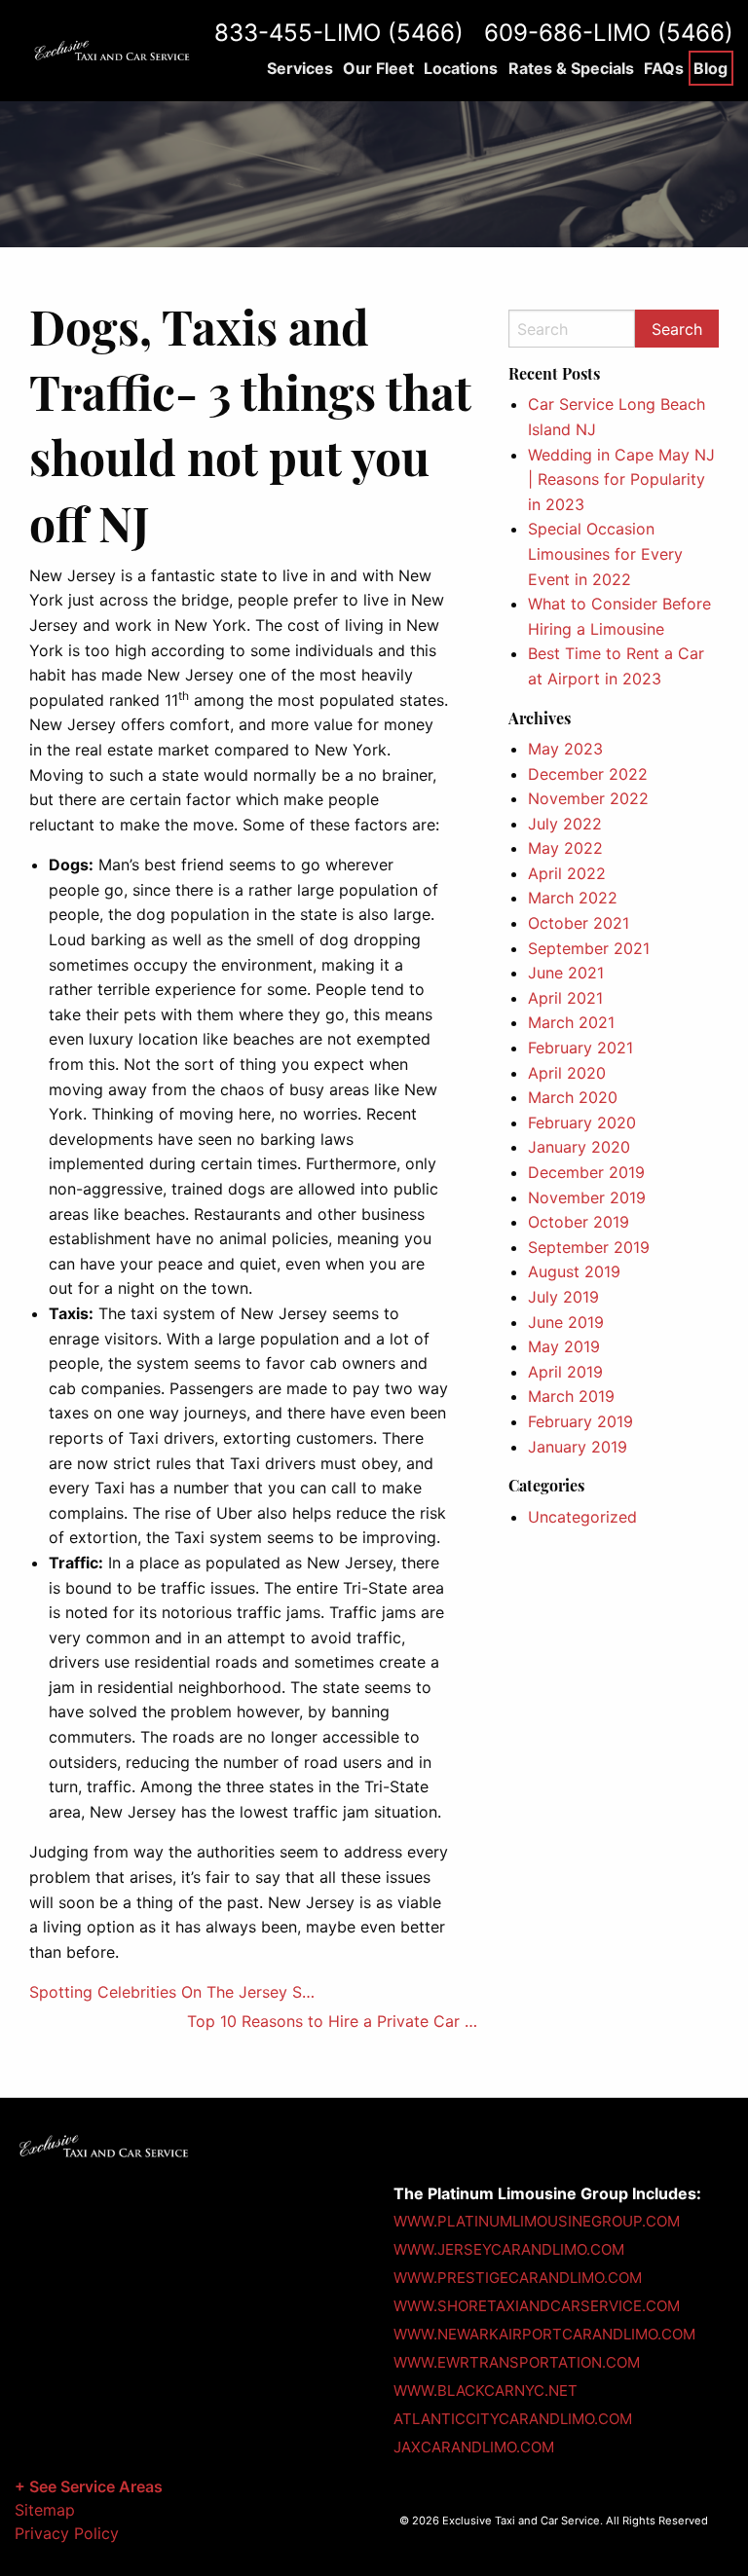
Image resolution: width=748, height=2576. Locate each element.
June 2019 (566, 1322)
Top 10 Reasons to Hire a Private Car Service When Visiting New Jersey (333, 2021)
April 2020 (567, 1073)
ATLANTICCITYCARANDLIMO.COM (513, 2419)
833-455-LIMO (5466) (339, 33)
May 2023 (565, 749)
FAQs (664, 68)
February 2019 (580, 1421)
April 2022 (567, 873)
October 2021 (579, 923)
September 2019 (589, 1247)
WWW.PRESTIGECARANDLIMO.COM (518, 2278)
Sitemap (45, 2510)
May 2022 (565, 848)
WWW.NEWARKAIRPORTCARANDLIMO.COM (544, 2334)
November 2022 (588, 798)
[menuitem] (299, 68)
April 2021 (565, 998)
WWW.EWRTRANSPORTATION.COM (517, 2362)
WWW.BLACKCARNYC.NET (486, 2391)
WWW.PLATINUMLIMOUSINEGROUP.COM (537, 2221)
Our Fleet (378, 68)
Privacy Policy (67, 2533)
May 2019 (564, 1346)
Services (300, 68)
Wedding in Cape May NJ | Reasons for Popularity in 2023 (621, 479)
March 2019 (571, 1396)
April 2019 (565, 1372)
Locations (461, 68)
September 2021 (589, 948)
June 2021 (566, 973)
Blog (711, 68)
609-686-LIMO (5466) (609, 33)
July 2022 (565, 824)
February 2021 (580, 1048)
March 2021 (571, 1022)
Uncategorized (582, 1517)
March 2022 (573, 898)
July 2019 (563, 1297)
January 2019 (578, 1447)
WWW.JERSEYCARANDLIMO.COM (509, 2249)
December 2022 (588, 774)
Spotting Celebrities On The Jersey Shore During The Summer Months (175, 1992)
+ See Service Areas (89, 2486)
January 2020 (579, 1147)
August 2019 (574, 1271)
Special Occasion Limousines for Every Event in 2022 (605, 553)
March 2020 (573, 1097)
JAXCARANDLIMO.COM (474, 2447)
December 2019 (586, 1172)
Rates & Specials (571, 68)
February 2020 (582, 1122)
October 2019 (579, 1222)
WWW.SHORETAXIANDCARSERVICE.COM (537, 2306)
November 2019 (587, 1197)
